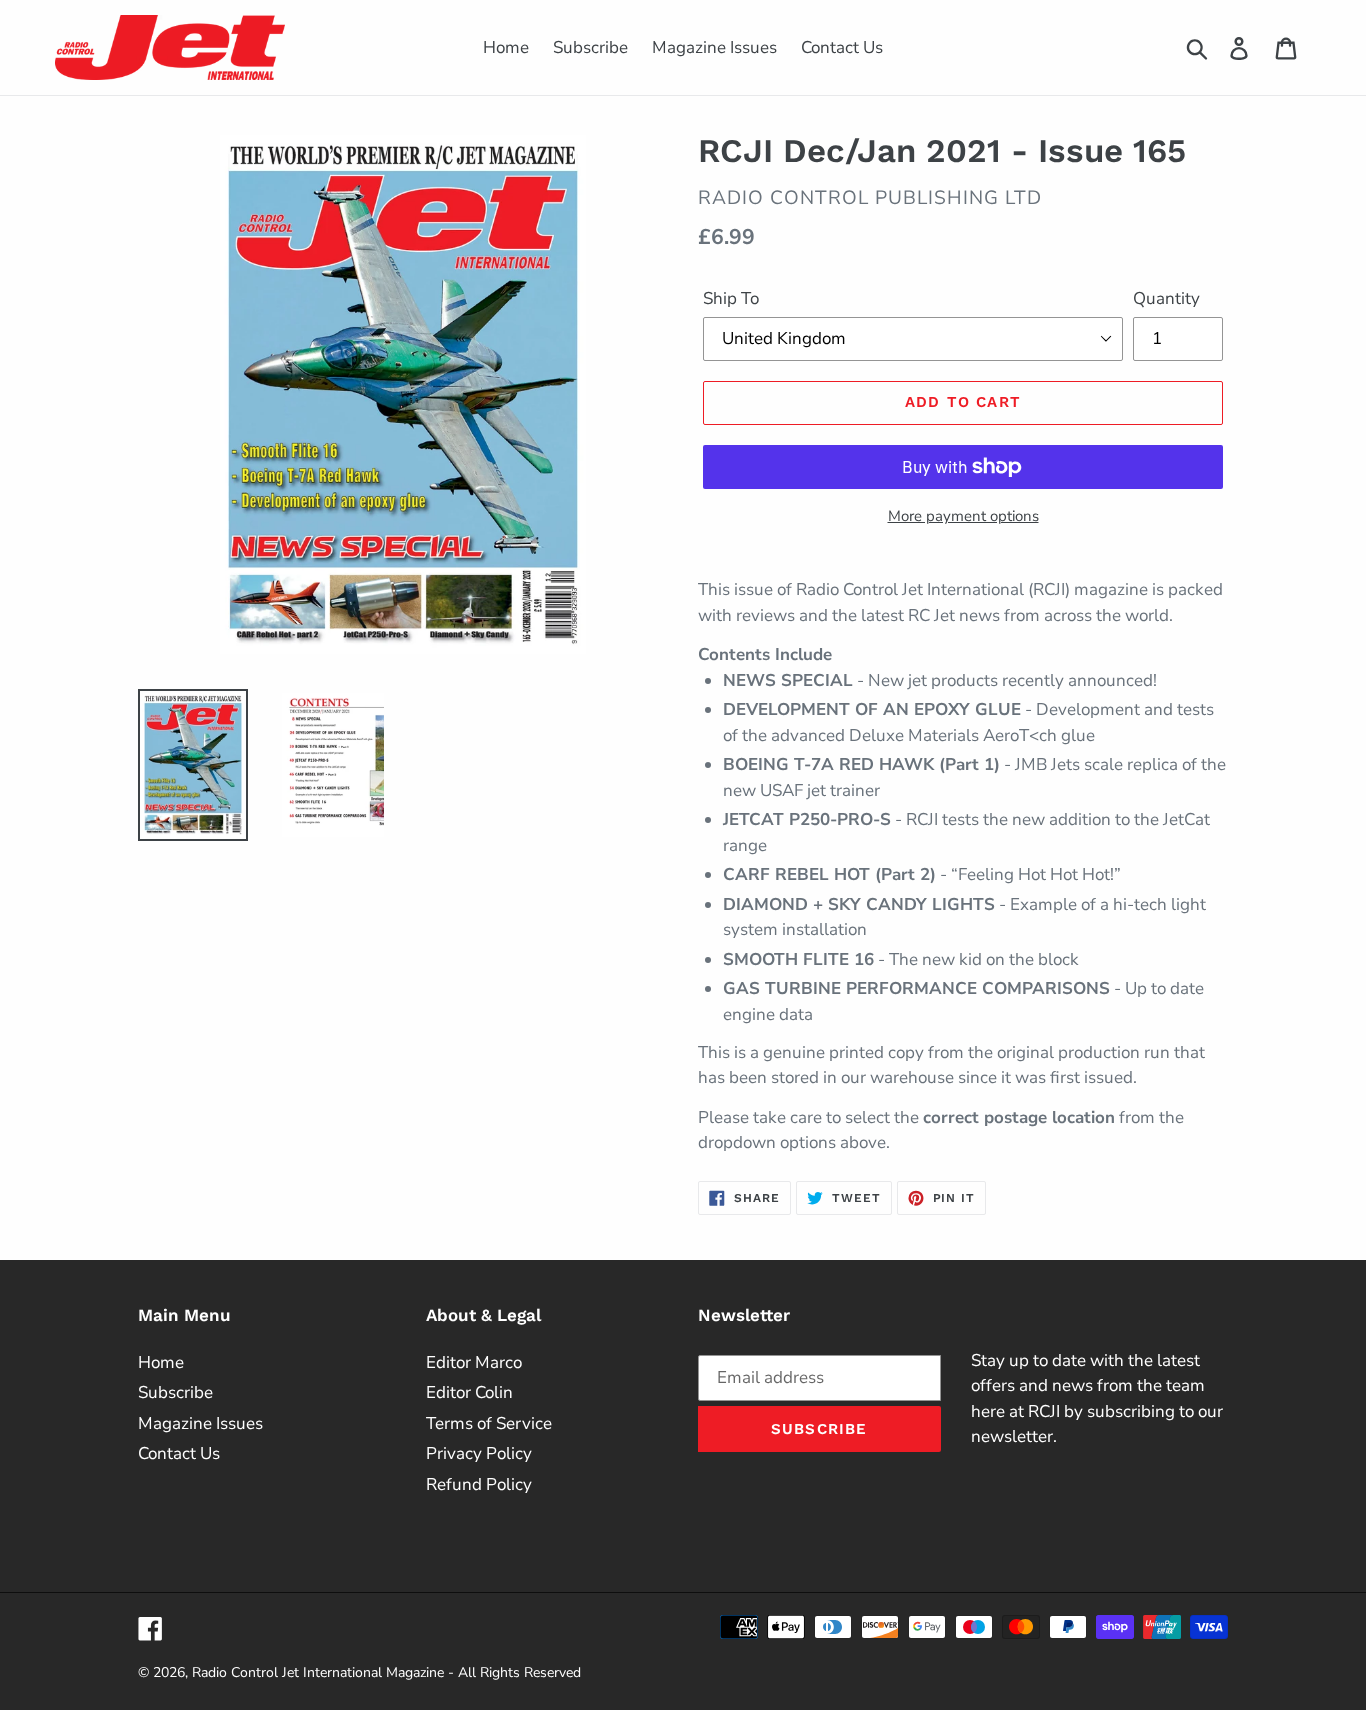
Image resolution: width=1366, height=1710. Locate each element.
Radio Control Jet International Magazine (318, 1672)
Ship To (731, 298)
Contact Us (179, 1453)
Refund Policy (479, 1484)
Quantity (1166, 298)
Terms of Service (489, 1423)
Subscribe (175, 1392)
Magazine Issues (200, 1423)
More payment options (963, 516)
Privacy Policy (479, 1453)
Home (161, 1362)
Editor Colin (469, 1392)
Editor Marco (474, 1362)
